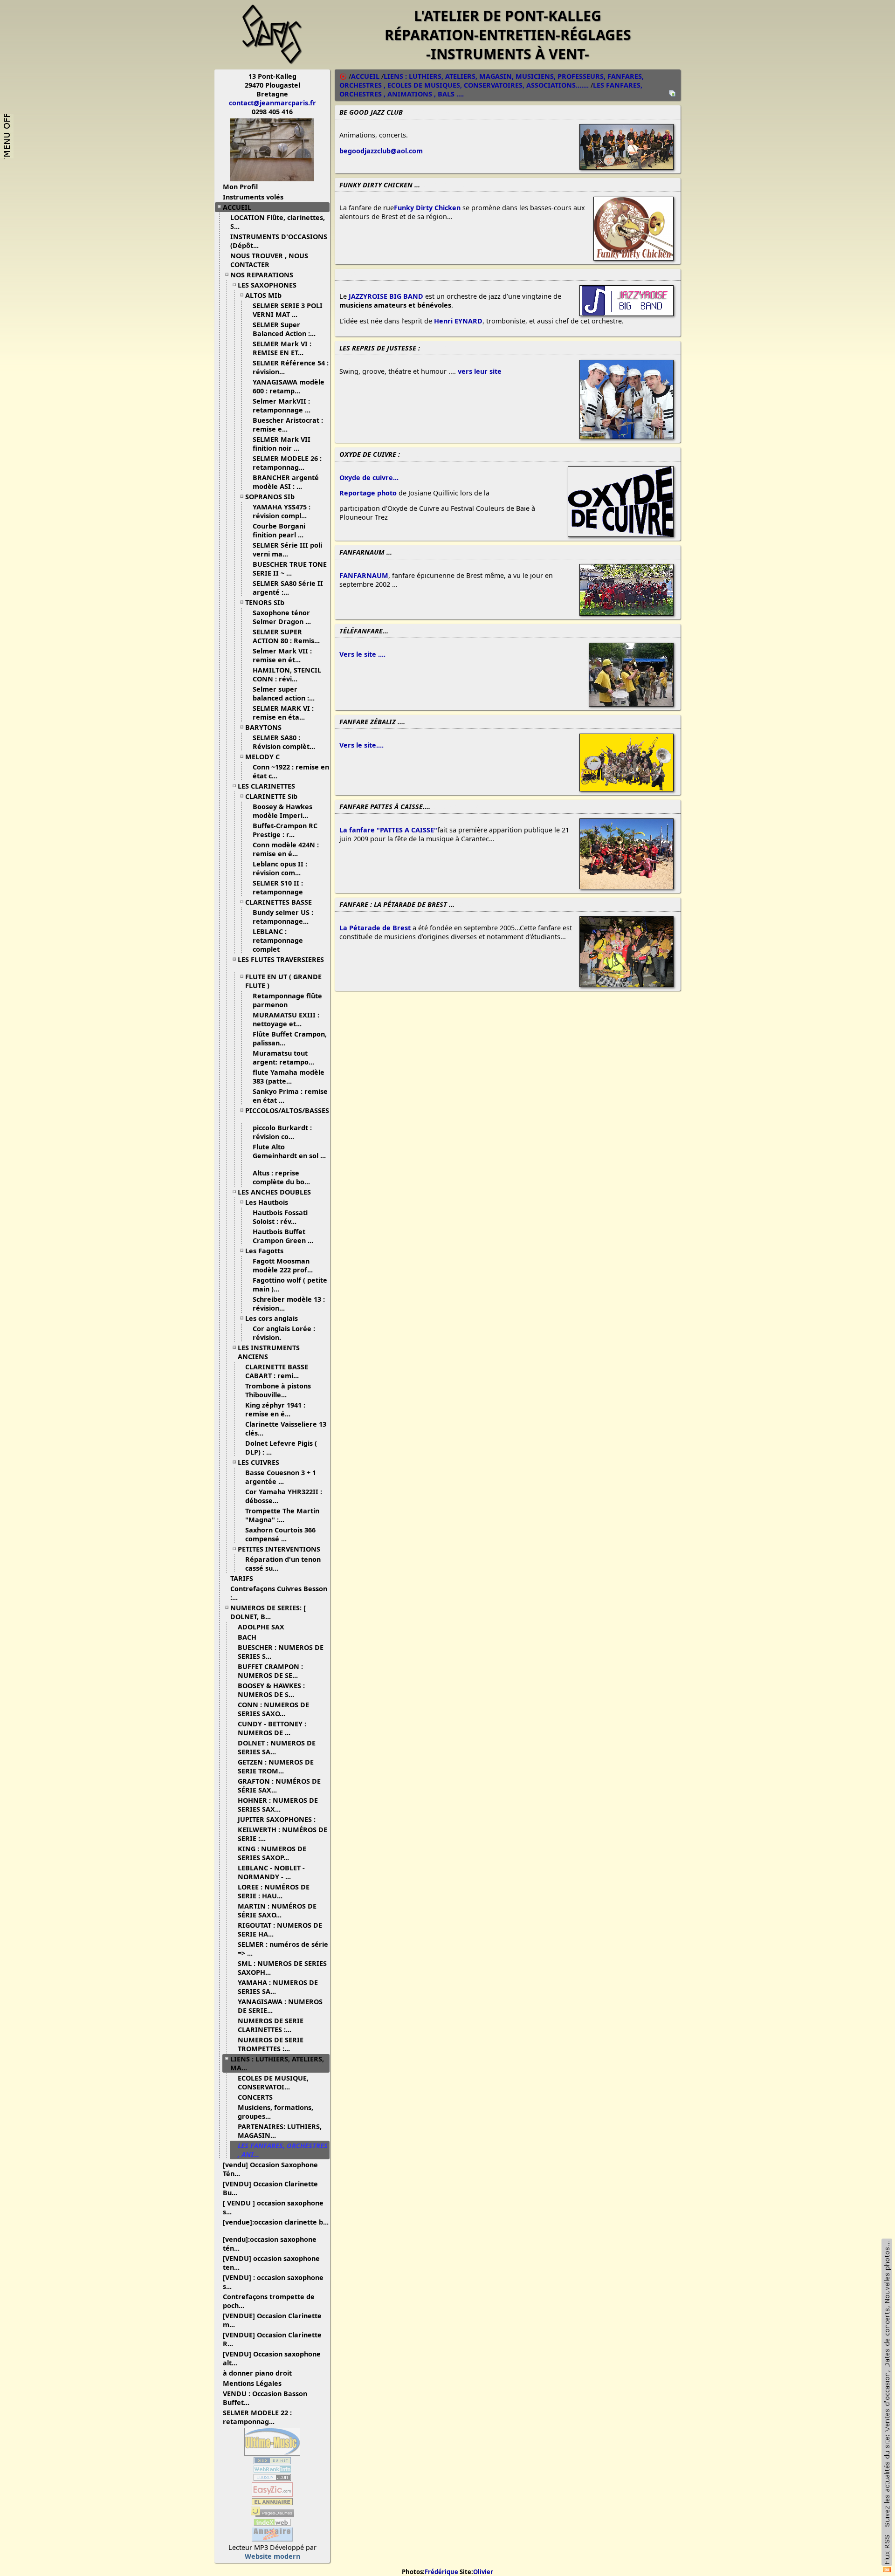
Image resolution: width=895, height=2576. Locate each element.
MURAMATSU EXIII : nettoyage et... (286, 1019)
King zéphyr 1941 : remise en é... (275, 1409)
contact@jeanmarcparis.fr (272, 103)
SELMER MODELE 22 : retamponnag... (257, 2417)
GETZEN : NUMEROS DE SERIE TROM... (276, 1766)
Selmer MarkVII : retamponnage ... (282, 405)
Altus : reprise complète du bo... (281, 1177)
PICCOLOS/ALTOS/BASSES (287, 1110)
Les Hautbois (267, 1202)
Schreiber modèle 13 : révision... (289, 1304)
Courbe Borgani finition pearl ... (279, 530)
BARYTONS (263, 727)
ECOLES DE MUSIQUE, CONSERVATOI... (273, 2082)
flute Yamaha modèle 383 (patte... (289, 1077)
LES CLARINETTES (266, 786)
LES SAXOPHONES (267, 285)
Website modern (272, 2556)
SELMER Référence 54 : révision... (291, 367)
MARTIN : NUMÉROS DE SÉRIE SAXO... (277, 1910)
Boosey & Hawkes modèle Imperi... (282, 811)
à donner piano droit (257, 2373)
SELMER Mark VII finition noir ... (282, 444)
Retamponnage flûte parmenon (287, 1000)
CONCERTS (255, 2097)
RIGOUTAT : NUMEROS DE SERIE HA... (280, 1930)
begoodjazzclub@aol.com (381, 151)
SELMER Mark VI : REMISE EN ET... (282, 348)
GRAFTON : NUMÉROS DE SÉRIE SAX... (279, 1786)
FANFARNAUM (364, 575)
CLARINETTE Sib (271, 796)
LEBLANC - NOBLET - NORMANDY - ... (271, 1872)
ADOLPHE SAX (261, 1627)
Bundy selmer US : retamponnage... (283, 917)
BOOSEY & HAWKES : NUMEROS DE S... (271, 1690)
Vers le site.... (361, 745)
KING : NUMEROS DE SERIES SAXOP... (272, 1853)
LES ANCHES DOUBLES (274, 1192)
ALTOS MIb (263, 295)
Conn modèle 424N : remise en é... (286, 849)
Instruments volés (253, 197)
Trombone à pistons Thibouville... (278, 1390)
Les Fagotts (264, 1251)
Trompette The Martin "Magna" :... (282, 1515)
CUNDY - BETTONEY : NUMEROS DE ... (272, 1728)
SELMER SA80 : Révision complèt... (284, 742)
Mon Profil (240, 187)
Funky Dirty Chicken (427, 208)
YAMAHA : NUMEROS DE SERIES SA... (278, 1987)
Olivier (483, 2572)
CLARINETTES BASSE (279, 902)
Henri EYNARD (458, 321)
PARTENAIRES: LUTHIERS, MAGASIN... (280, 2131)
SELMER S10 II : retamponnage (279, 887)
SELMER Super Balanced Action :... (284, 329)
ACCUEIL (237, 207)
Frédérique (441, 2572)
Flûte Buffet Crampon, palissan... (290, 1038)
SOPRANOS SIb (270, 497)
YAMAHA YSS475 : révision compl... (282, 511)
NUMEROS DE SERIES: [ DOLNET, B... (268, 1612)
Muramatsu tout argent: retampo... (283, 1058)
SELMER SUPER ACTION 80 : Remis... (286, 636)
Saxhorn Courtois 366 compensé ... (280, 1534)
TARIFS (242, 1578)
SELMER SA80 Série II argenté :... (288, 588)
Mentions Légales (252, 2383)
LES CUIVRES (258, 1462)
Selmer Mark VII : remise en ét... (282, 655)
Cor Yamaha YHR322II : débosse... (284, 1496)
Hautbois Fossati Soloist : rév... (280, 1217)
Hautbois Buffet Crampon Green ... (283, 1236)
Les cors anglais (272, 1318)
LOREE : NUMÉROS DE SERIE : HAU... (274, 1891)
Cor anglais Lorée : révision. (284, 1333)
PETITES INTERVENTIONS (279, 1549)
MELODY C (262, 757)
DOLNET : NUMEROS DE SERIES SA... (277, 1747)
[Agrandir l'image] (626, 167)
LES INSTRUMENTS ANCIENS (269, 1352)
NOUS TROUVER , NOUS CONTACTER (269, 260)
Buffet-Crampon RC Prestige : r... (285, 830)
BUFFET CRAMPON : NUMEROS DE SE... (270, 1671)
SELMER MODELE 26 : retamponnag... (287, 463)
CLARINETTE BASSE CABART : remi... (277, 1371)
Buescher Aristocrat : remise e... (288, 425)
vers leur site (480, 371)
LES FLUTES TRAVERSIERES (281, 959)
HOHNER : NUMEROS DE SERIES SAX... (278, 1805)
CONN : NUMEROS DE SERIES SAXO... (273, 1709)
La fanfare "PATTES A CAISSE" (388, 830)
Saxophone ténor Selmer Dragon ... (282, 617)
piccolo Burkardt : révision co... (282, 1132)
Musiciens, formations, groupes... (275, 2112)
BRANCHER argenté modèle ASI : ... (286, 482)
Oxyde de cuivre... (369, 477)
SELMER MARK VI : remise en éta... (283, 713)
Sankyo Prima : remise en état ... (290, 1096)
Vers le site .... (362, 654)
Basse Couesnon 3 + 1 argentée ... (281, 1477)
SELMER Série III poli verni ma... (287, 550)
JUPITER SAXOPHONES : (277, 1819)
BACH (247, 1637)
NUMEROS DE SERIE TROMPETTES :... (271, 2044)
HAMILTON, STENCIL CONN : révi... (287, 674)
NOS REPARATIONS (262, 275)
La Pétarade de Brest (375, 928)
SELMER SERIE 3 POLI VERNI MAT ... (288, 310)
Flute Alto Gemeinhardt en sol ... (289, 1151)
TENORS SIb (265, 602)
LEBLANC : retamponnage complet (278, 940)
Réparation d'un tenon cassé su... (283, 1564)
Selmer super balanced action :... (284, 694)
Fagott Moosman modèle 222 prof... (283, 1265)
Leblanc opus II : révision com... (280, 868)
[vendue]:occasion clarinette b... (276, 2222)
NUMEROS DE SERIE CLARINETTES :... (271, 2025)
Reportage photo (368, 493)
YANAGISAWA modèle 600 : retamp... (289, 386)
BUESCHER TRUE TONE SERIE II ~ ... (290, 569)
